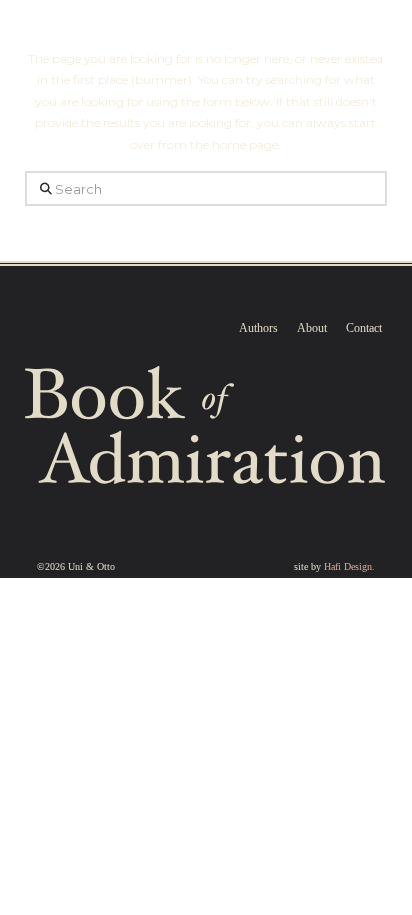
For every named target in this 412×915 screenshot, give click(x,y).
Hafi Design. (349, 566)
